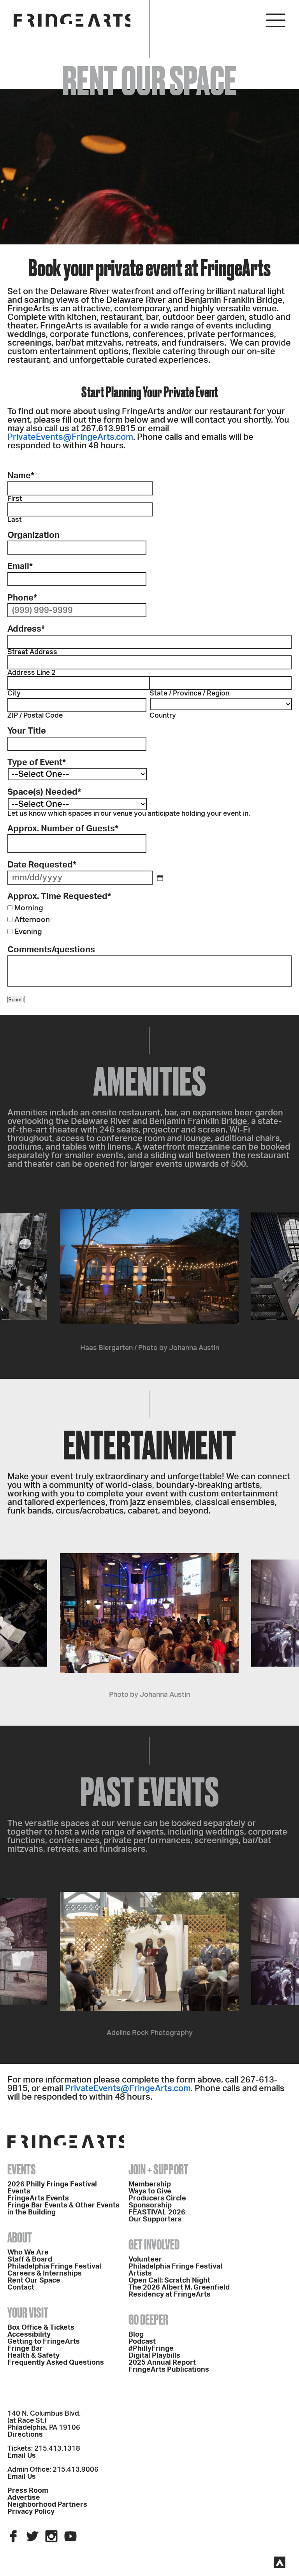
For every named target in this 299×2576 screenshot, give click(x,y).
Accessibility (29, 2335)
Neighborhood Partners (47, 2505)
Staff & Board (30, 2260)
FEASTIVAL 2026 (157, 2213)
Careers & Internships (45, 2274)
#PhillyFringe (151, 2349)
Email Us (22, 2456)
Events (22, 2169)
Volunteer (145, 2260)
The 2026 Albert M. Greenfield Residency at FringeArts (179, 2291)
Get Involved (154, 2244)
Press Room (28, 2491)
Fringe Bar (25, 2349)
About (20, 2237)
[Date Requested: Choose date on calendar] (160, 878)
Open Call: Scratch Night (169, 2281)
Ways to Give (150, 2191)
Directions (25, 2435)
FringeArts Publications (169, 2370)
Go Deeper (148, 2320)
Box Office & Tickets (41, 2328)
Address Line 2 (32, 673)
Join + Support (158, 2169)
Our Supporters (155, 2220)
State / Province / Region (189, 693)
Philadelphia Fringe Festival (54, 2267)
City (14, 693)
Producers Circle (157, 2198)
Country (163, 716)
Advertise (24, 2498)
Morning (29, 908)
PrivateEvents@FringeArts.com (70, 437)
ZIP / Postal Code (35, 716)
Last (15, 520)
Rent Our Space (34, 2281)
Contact (21, 2288)
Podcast (142, 2342)
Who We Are (28, 2253)
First (15, 499)
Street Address (32, 652)
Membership (150, 2184)
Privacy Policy (31, 2512)
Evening (28, 932)
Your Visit (28, 2313)
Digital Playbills (154, 2356)
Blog (136, 2335)
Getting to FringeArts (44, 2342)
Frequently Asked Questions (56, 2363)
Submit (16, 1000)
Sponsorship (150, 2205)
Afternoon (32, 920)
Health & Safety (33, 2356)
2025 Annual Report (162, 2363)
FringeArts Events (38, 2198)
